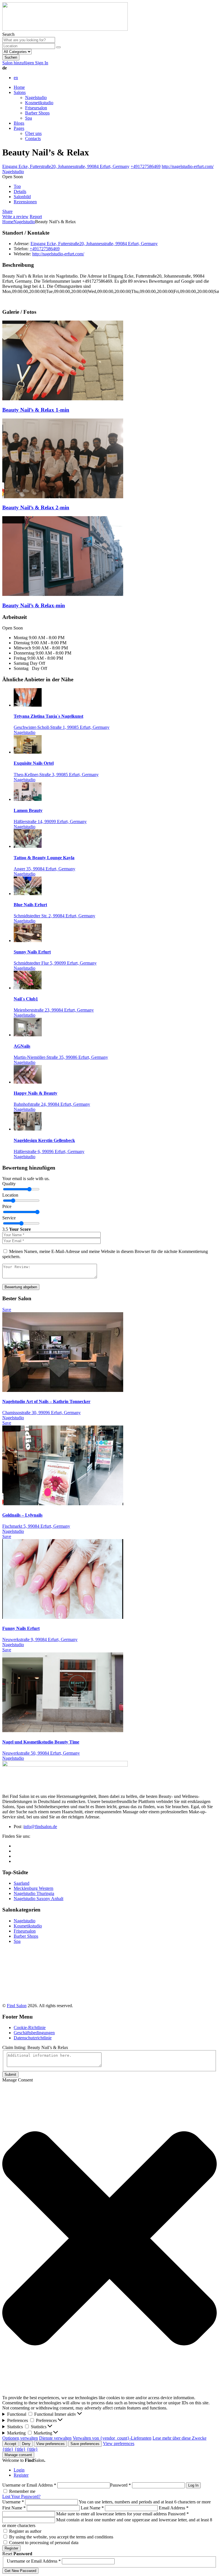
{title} (8, 2449)
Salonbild (22, 197)
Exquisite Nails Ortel (34, 763)
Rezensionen (25, 202)
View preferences (50, 2444)
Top (17, 186)
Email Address (174, 2508)
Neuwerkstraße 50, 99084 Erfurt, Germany (41, 1753)
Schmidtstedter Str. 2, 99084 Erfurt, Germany (54, 916)
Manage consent (18, 2455)
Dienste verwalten (55, 2438)
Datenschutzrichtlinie (33, 2038)
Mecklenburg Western (34, 1888)
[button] (109, 2239)
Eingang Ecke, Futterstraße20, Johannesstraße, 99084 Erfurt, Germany (66, 166)
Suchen (11, 57)
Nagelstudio (36, 98)
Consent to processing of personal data (44, 2543)
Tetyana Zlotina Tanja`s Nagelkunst (48, 716)
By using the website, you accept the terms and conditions (61, 2537)
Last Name (92, 2508)
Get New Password (20, 2571)
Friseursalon (36, 108)
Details (20, 191)
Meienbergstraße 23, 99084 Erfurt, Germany (54, 1010)
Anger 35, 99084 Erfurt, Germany (44, 869)
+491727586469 (146, 166)
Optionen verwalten (20, 2438)
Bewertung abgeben (21, 1287)
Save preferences (85, 2444)
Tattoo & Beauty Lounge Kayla (44, 858)
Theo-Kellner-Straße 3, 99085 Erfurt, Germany (56, 775)
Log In (193, 2485)
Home (19, 87)
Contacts (33, 139)
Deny (26, 2444)
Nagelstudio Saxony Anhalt (38, 1899)
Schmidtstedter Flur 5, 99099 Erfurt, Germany (55, 963)
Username (13, 2502)
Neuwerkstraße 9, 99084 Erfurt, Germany (40, 1639)
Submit (10, 2074)
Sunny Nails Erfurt (32, 952)
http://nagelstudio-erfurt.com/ (188, 166)
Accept (10, 2444)
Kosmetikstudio (39, 103)
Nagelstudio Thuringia (34, 1893)
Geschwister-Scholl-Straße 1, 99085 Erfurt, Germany (62, 727)
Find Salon (17, 2006)
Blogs (19, 123)
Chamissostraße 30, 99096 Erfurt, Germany (41, 1413)
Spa (29, 118)
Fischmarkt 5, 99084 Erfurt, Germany (36, 1526)
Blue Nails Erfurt (30, 905)
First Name (14, 2508)
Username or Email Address (29, 2485)
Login (19, 2470)
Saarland (22, 1883)
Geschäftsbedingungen (34, 2033)
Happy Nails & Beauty (36, 1093)
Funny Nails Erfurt (21, 1628)
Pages (19, 128)
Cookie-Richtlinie (30, 2028)
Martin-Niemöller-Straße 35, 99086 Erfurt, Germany (61, 1057)
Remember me (22, 2491)
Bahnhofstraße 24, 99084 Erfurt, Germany (52, 1104)
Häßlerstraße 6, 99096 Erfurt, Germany (49, 1151)
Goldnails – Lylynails (22, 1515)
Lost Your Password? (21, 2496)
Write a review (15, 217)
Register (21, 2475)
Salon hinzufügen (19, 63)
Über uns (33, 133)
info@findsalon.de (40, 1827)
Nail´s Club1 (26, 999)
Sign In (42, 63)
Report (36, 217)
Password (120, 2485)
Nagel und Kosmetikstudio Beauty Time (41, 1742)
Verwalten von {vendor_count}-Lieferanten (112, 2438)
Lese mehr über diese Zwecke (180, 2438)
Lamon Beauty (28, 810)
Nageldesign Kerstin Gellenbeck (44, 1140)
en (16, 78)
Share (7, 211)
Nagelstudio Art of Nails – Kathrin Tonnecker (46, 1401)
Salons (20, 92)
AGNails (22, 1046)
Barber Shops (37, 113)
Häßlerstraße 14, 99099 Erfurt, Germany (50, 822)
